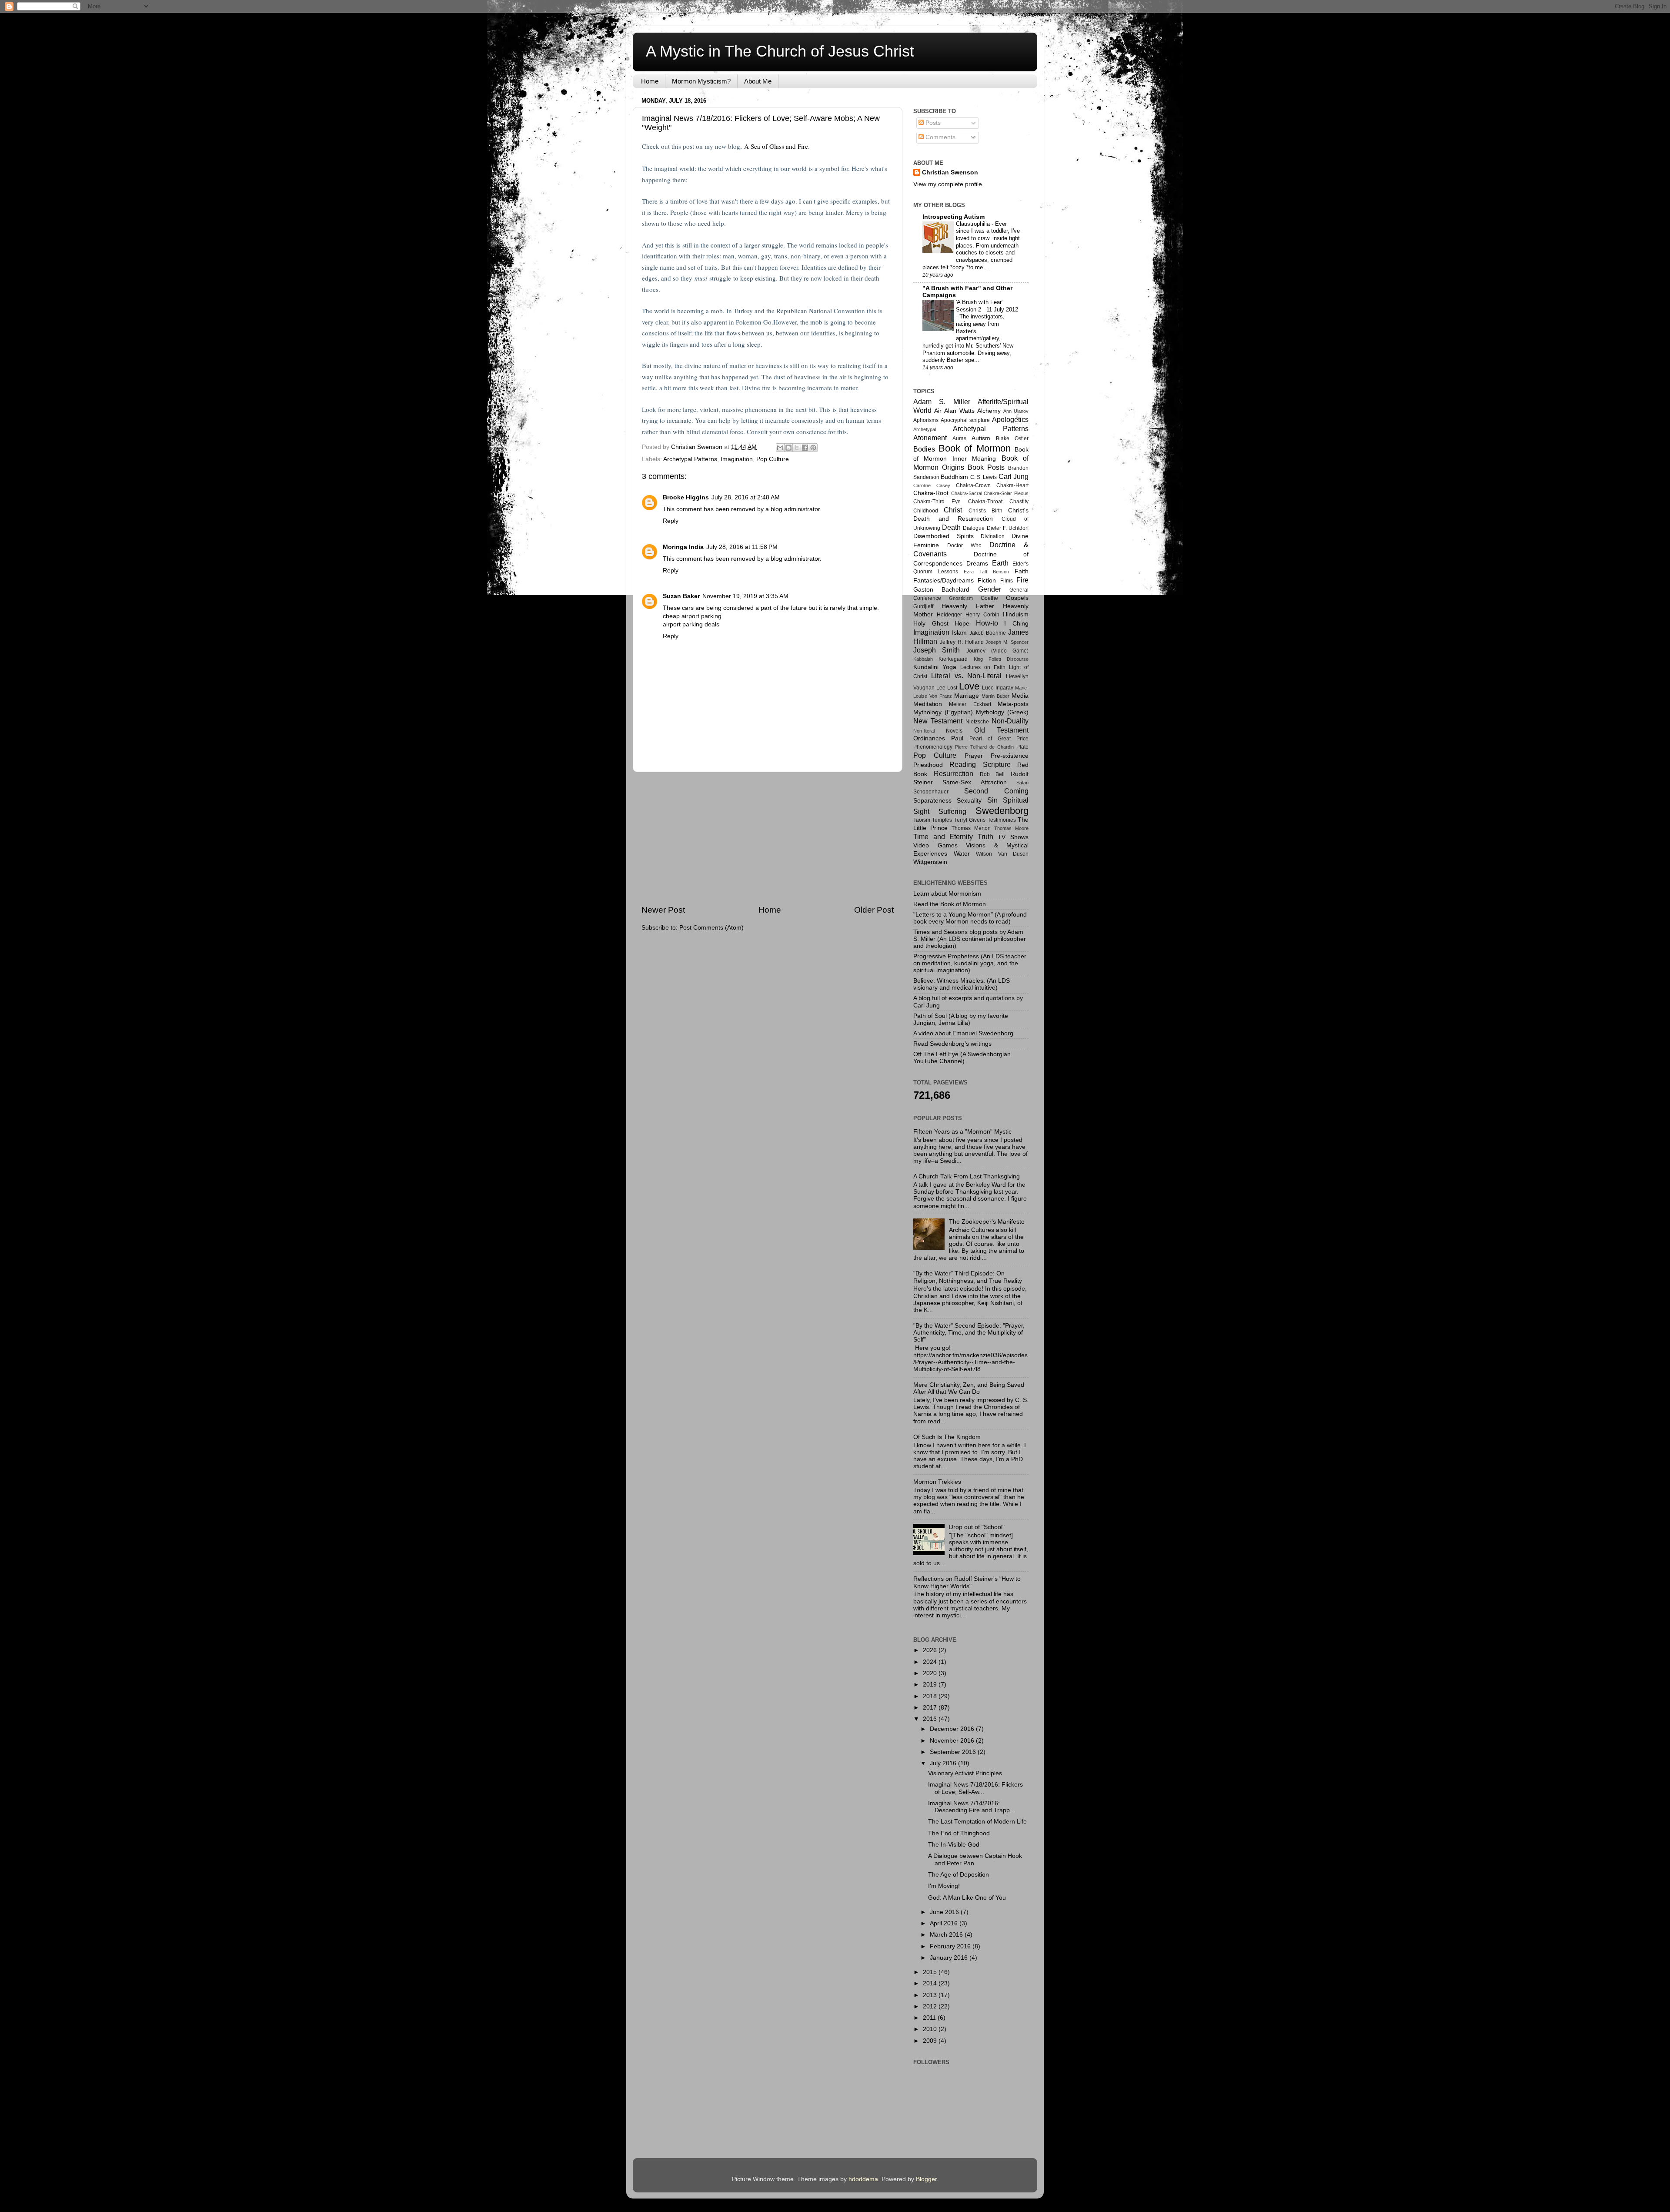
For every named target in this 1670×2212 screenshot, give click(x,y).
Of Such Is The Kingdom (947, 1437)
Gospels (1017, 598)
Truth (985, 837)
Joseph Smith (937, 650)
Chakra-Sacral (967, 493)
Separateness (932, 801)
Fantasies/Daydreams (944, 581)
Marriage (967, 696)
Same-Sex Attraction (974, 782)
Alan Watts (959, 411)
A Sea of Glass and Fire (776, 146)
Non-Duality (1010, 721)
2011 (930, 2018)
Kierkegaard (953, 659)
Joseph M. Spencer (1007, 642)
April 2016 (945, 1923)
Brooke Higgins (686, 497)
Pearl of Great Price (999, 739)
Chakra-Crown (973, 485)
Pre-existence (1010, 756)
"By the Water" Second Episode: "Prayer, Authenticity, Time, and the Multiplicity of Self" (969, 1333)
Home (650, 81)
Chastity (1019, 502)
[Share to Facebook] (805, 448)
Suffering (952, 811)
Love (969, 686)
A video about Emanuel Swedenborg (963, 1033)
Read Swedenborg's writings (952, 1044)
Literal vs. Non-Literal (967, 676)
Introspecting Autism (954, 217)
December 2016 (953, 1729)
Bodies (924, 449)
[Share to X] (797, 448)
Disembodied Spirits (944, 536)
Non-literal (924, 731)
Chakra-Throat (985, 502)
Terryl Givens (970, 820)
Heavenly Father (968, 606)
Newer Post (663, 910)
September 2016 (954, 1752)
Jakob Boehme (988, 633)
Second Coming (996, 791)
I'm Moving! (944, 1886)
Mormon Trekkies (937, 1482)
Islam (959, 633)
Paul (957, 738)
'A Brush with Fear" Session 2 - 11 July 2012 (987, 306)
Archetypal (925, 429)
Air (938, 411)
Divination (993, 536)
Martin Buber (995, 696)
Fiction (987, 581)
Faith (1022, 571)
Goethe (989, 598)
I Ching (1016, 624)
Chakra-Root (931, 493)
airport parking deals (691, 624)
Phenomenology (933, 747)
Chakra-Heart (1012, 485)
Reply (671, 521)
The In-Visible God (954, 1845)
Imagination (737, 459)
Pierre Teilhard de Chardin (984, 747)
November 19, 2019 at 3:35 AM (745, 596)
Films (1007, 581)
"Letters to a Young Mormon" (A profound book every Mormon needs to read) (970, 918)
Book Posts (986, 467)
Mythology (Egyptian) (943, 712)
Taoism (922, 820)
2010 (931, 2029)
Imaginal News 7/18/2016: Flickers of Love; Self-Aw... (975, 1788)
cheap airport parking (692, 616)
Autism (981, 438)
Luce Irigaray (998, 688)
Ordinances (929, 738)
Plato (1022, 747)
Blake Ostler (1012, 438)
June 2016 (945, 1912)
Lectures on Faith (983, 667)
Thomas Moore (1011, 828)
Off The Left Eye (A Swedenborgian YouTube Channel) (962, 1058)
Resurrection (954, 773)
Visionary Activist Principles (965, 1773)
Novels (954, 731)
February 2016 (951, 1946)
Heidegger (949, 615)
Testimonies (1002, 820)
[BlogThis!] (788, 448)
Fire (1022, 580)
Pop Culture (773, 459)
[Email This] (780, 448)
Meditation (928, 704)
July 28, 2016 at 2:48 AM (746, 497)
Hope (962, 624)
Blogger (926, 2179)
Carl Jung (1014, 476)
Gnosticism (961, 598)
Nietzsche (977, 722)
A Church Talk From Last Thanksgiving (967, 1176)
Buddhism (954, 477)
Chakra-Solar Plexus (1006, 493)
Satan (1022, 783)
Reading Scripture (980, 764)
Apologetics (1010, 419)
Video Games (935, 845)
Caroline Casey (932, 485)
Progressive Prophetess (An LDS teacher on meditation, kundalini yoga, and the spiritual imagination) (970, 963)
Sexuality (969, 801)
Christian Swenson (950, 172)
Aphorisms (926, 420)
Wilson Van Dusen (1002, 854)
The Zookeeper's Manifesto (987, 1222)
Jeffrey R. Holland (962, 642)
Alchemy (989, 411)
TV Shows (1013, 837)
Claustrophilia (974, 224)
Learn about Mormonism (947, 894)
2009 (931, 2041)
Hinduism (1016, 614)
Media (1020, 696)
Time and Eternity (943, 837)
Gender (990, 589)
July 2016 (944, 1763)
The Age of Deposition (959, 1875)
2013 (931, 1995)
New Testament (938, 721)
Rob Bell (992, 774)
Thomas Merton (971, 828)
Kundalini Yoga (935, 667)
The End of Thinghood (959, 1833)
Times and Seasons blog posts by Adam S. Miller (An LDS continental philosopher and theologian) (970, 939)
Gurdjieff (923, 606)
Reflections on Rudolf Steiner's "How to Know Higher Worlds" (967, 1582)
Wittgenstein (930, 862)
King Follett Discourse (1001, 659)
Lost (952, 688)
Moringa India (683, 547)
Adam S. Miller (942, 402)
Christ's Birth (985, 511)
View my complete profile (948, 184)
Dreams (977, 564)
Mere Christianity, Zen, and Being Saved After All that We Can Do (969, 1388)
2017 (931, 1708)
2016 (931, 1719)
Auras (959, 438)
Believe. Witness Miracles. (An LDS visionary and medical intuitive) (962, 984)
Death (951, 527)
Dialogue (974, 528)
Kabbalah (923, 659)
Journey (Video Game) (998, 651)
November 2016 (953, 1741)
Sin (992, 800)
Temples (942, 820)
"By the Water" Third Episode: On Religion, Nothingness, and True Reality (968, 1277)
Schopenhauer (931, 792)
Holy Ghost (931, 624)
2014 (931, 1983)
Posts (932, 123)
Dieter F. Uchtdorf (1008, 528)
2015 (931, 1972)
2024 (931, 1662)
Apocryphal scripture (965, 420)
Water (962, 854)
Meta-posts (1013, 704)
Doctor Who (964, 545)
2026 (931, 1650)
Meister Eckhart (970, 704)
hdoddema (863, 2179)
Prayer (974, 756)
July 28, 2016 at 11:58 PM (742, 547)
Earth (1000, 563)
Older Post (874, 910)
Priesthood (928, 765)
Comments (940, 137)
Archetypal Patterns (690, 459)
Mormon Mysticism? (701, 81)
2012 (931, 2006)
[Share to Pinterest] (813, 448)
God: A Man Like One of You (967, 1898)
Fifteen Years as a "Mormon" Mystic (962, 1132)
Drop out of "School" (977, 1527)
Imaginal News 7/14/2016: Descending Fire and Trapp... (972, 1807)
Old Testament (1001, 730)
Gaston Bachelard (941, 590)
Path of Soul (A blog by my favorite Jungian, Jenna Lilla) (961, 1019)
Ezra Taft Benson (986, 572)
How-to (987, 623)
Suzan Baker (681, 596)
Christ (953, 510)
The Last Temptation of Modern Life (977, 1822)
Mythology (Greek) (1002, 712)
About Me (758, 81)
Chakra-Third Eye (937, 502)
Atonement (930, 438)
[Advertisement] (768, 838)
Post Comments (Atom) (711, 928)
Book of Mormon (975, 448)
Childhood (926, 511)
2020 (931, 1673)
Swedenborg (1002, 811)
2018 (931, 1696)
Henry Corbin (982, 615)
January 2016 (950, 1958)
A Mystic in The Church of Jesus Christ (780, 51)
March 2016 (947, 1935)
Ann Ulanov (1016, 411)
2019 (931, 1685)
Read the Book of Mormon (950, 904)
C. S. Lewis (984, 477)
